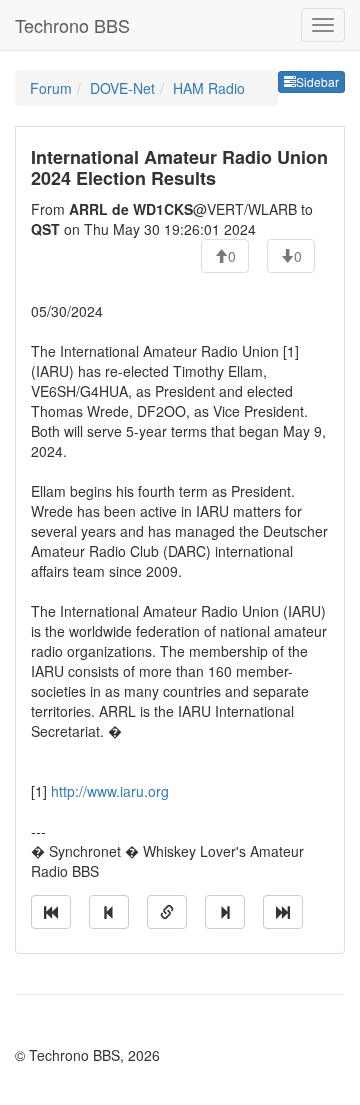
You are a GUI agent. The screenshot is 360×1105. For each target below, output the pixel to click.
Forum (51, 88)
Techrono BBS (72, 25)
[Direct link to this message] (167, 912)
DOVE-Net (122, 88)
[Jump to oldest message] (51, 912)
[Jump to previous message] (109, 912)
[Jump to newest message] (283, 912)
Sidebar (317, 81)
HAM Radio (209, 88)
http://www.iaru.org (110, 791)
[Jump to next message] (225, 912)
